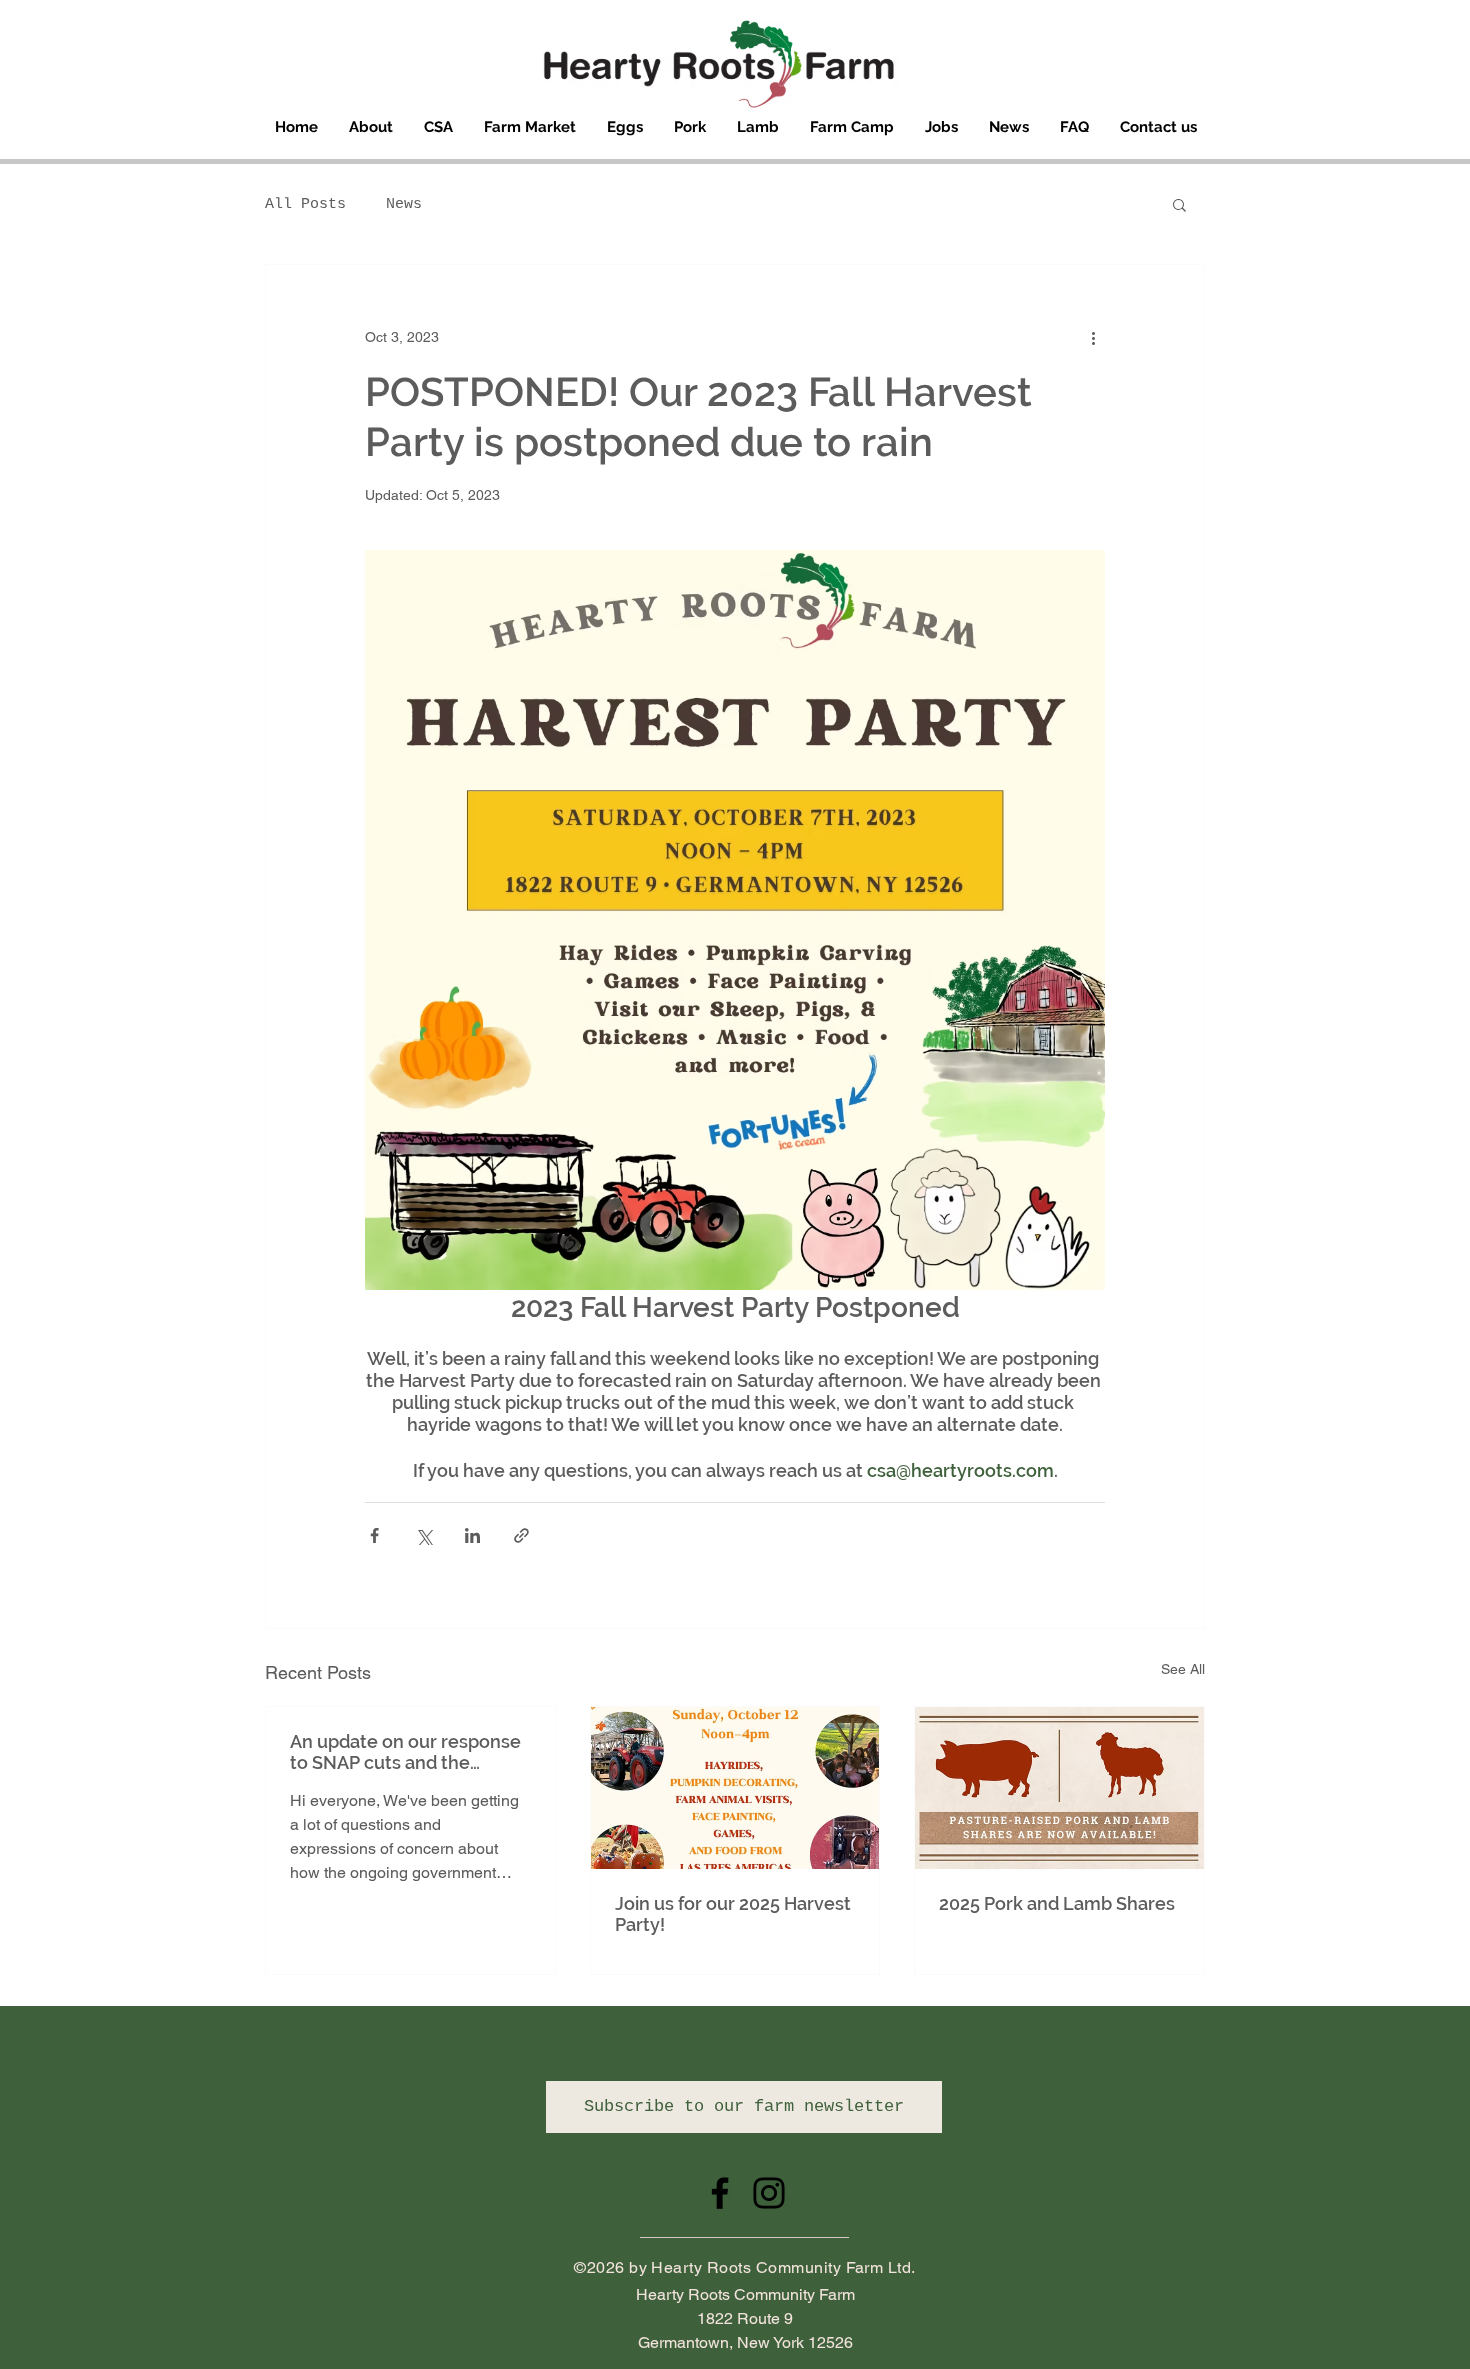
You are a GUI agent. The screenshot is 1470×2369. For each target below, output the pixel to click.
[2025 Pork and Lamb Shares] (1059, 1788)
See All (1183, 1669)
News (404, 204)
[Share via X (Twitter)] (423, 1535)
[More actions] (1093, 337)
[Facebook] (720, 2193)
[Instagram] (769, 2193)
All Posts (305, 204)
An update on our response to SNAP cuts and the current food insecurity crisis (405, 1752)
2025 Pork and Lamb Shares (1057, 1903)
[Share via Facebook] (374, 1535)
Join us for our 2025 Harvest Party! (733, 1914)
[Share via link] (521, 1535)
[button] (1179, 204)
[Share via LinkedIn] (472, 1535)
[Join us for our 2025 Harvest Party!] (735, 1788)
